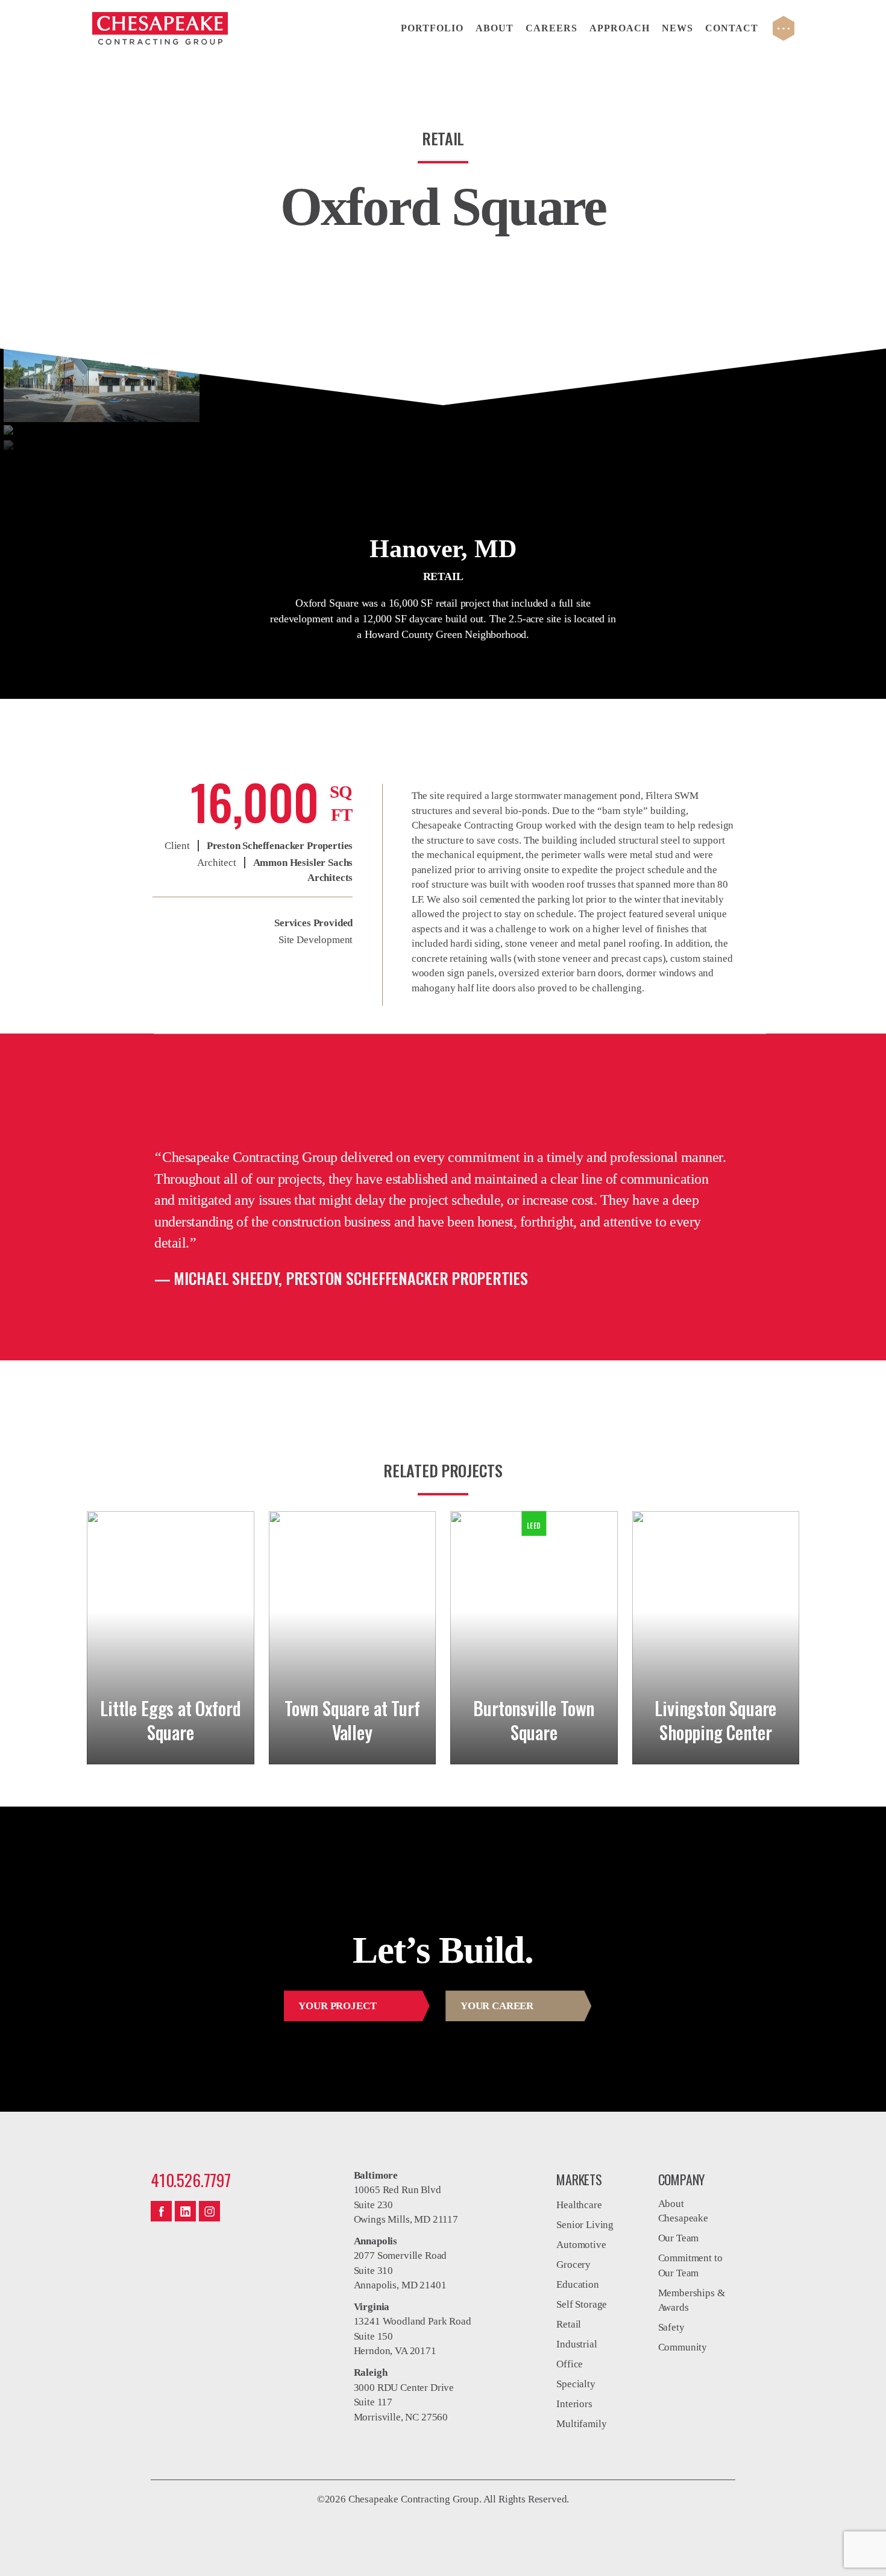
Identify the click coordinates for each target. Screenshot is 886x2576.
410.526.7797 (191, 2180)
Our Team (679, 2238)
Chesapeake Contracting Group (160, 28)
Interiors (574, 2404)
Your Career (497, 2006)
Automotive (581, 2245)
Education (577, 2284)
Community (683, 2347)
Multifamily (581, 2424)
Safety (671, 2327)
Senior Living (585, 2225)
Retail (569, 2324)
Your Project (337, 2006)
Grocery (573, 2265)
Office (570, 2364)
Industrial (577, 2344)
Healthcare (579, 2205)
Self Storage (582, 2304)
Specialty (576, 2384)
